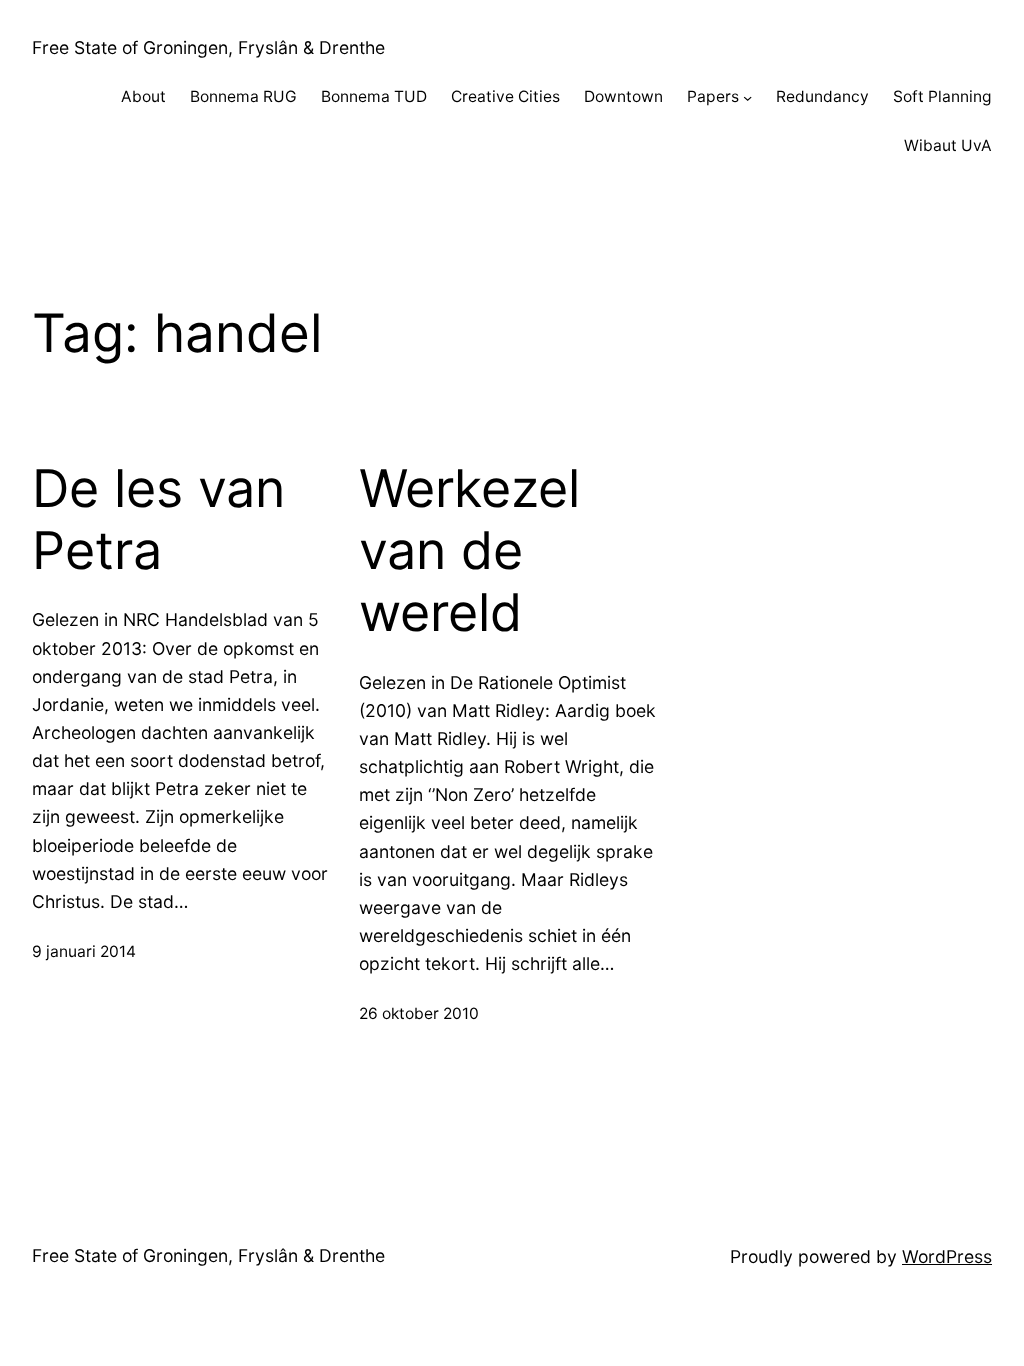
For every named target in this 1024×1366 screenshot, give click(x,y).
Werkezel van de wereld (469, 551)
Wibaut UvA (948, 145)
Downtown (623, 96)
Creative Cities (505, 96)
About (143, 96)
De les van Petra (158, 520)
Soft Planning (942, 96)
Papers (713, 96)
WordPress (947, 1256)
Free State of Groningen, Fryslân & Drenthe (208, 47)
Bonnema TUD (374, 96)
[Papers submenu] (747, 97)
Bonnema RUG (243, 96)
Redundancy (822, 96)
